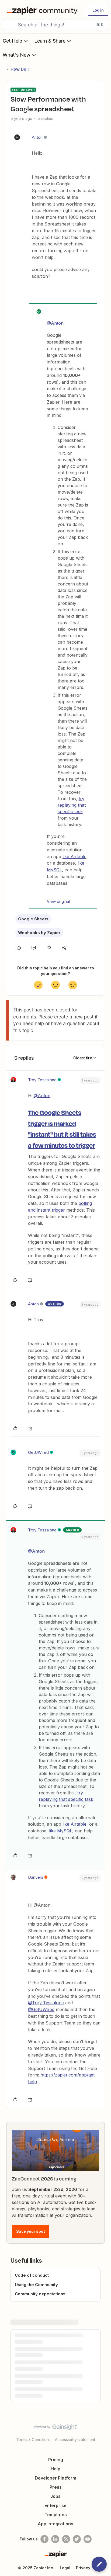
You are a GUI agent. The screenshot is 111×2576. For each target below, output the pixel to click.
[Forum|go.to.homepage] (43, 10)
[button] (98, 10)
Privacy (83, 2568)
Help (55, 2469)
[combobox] (55, 25)
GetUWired (38, 1452)
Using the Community (36, 2285)
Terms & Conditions (33, 2440)
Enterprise (55, 2505)
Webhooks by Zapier (39, 933)
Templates (56, 2515)
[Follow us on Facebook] (44, 2539)
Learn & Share (50, 41)
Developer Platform (55, 2478)
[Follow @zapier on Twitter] (77, 2539)
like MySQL (61, 1831)
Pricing (56, 2460)
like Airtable (74, 857)
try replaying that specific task (72, 805)
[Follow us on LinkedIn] (55, 2539)
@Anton (55, 323)
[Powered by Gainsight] (56, 2428)
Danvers (36, 1877)
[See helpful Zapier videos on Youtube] (88, 2539)
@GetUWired (41, 2009)
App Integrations (55, 2524)
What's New (17, 55)
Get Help (13, 41)
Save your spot (31, 2231)
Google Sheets (33, 919)
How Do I (20, 69)
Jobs (55, 2496)
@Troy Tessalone (46, 2003)
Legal (65, 2568)
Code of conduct (32, 2275)
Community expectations (40, 2294)
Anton (37, 137)
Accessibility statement (75, 2440)
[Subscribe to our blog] (66, 2539)
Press (56, 2487)
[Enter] (9, 25)
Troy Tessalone (42, 1080)
